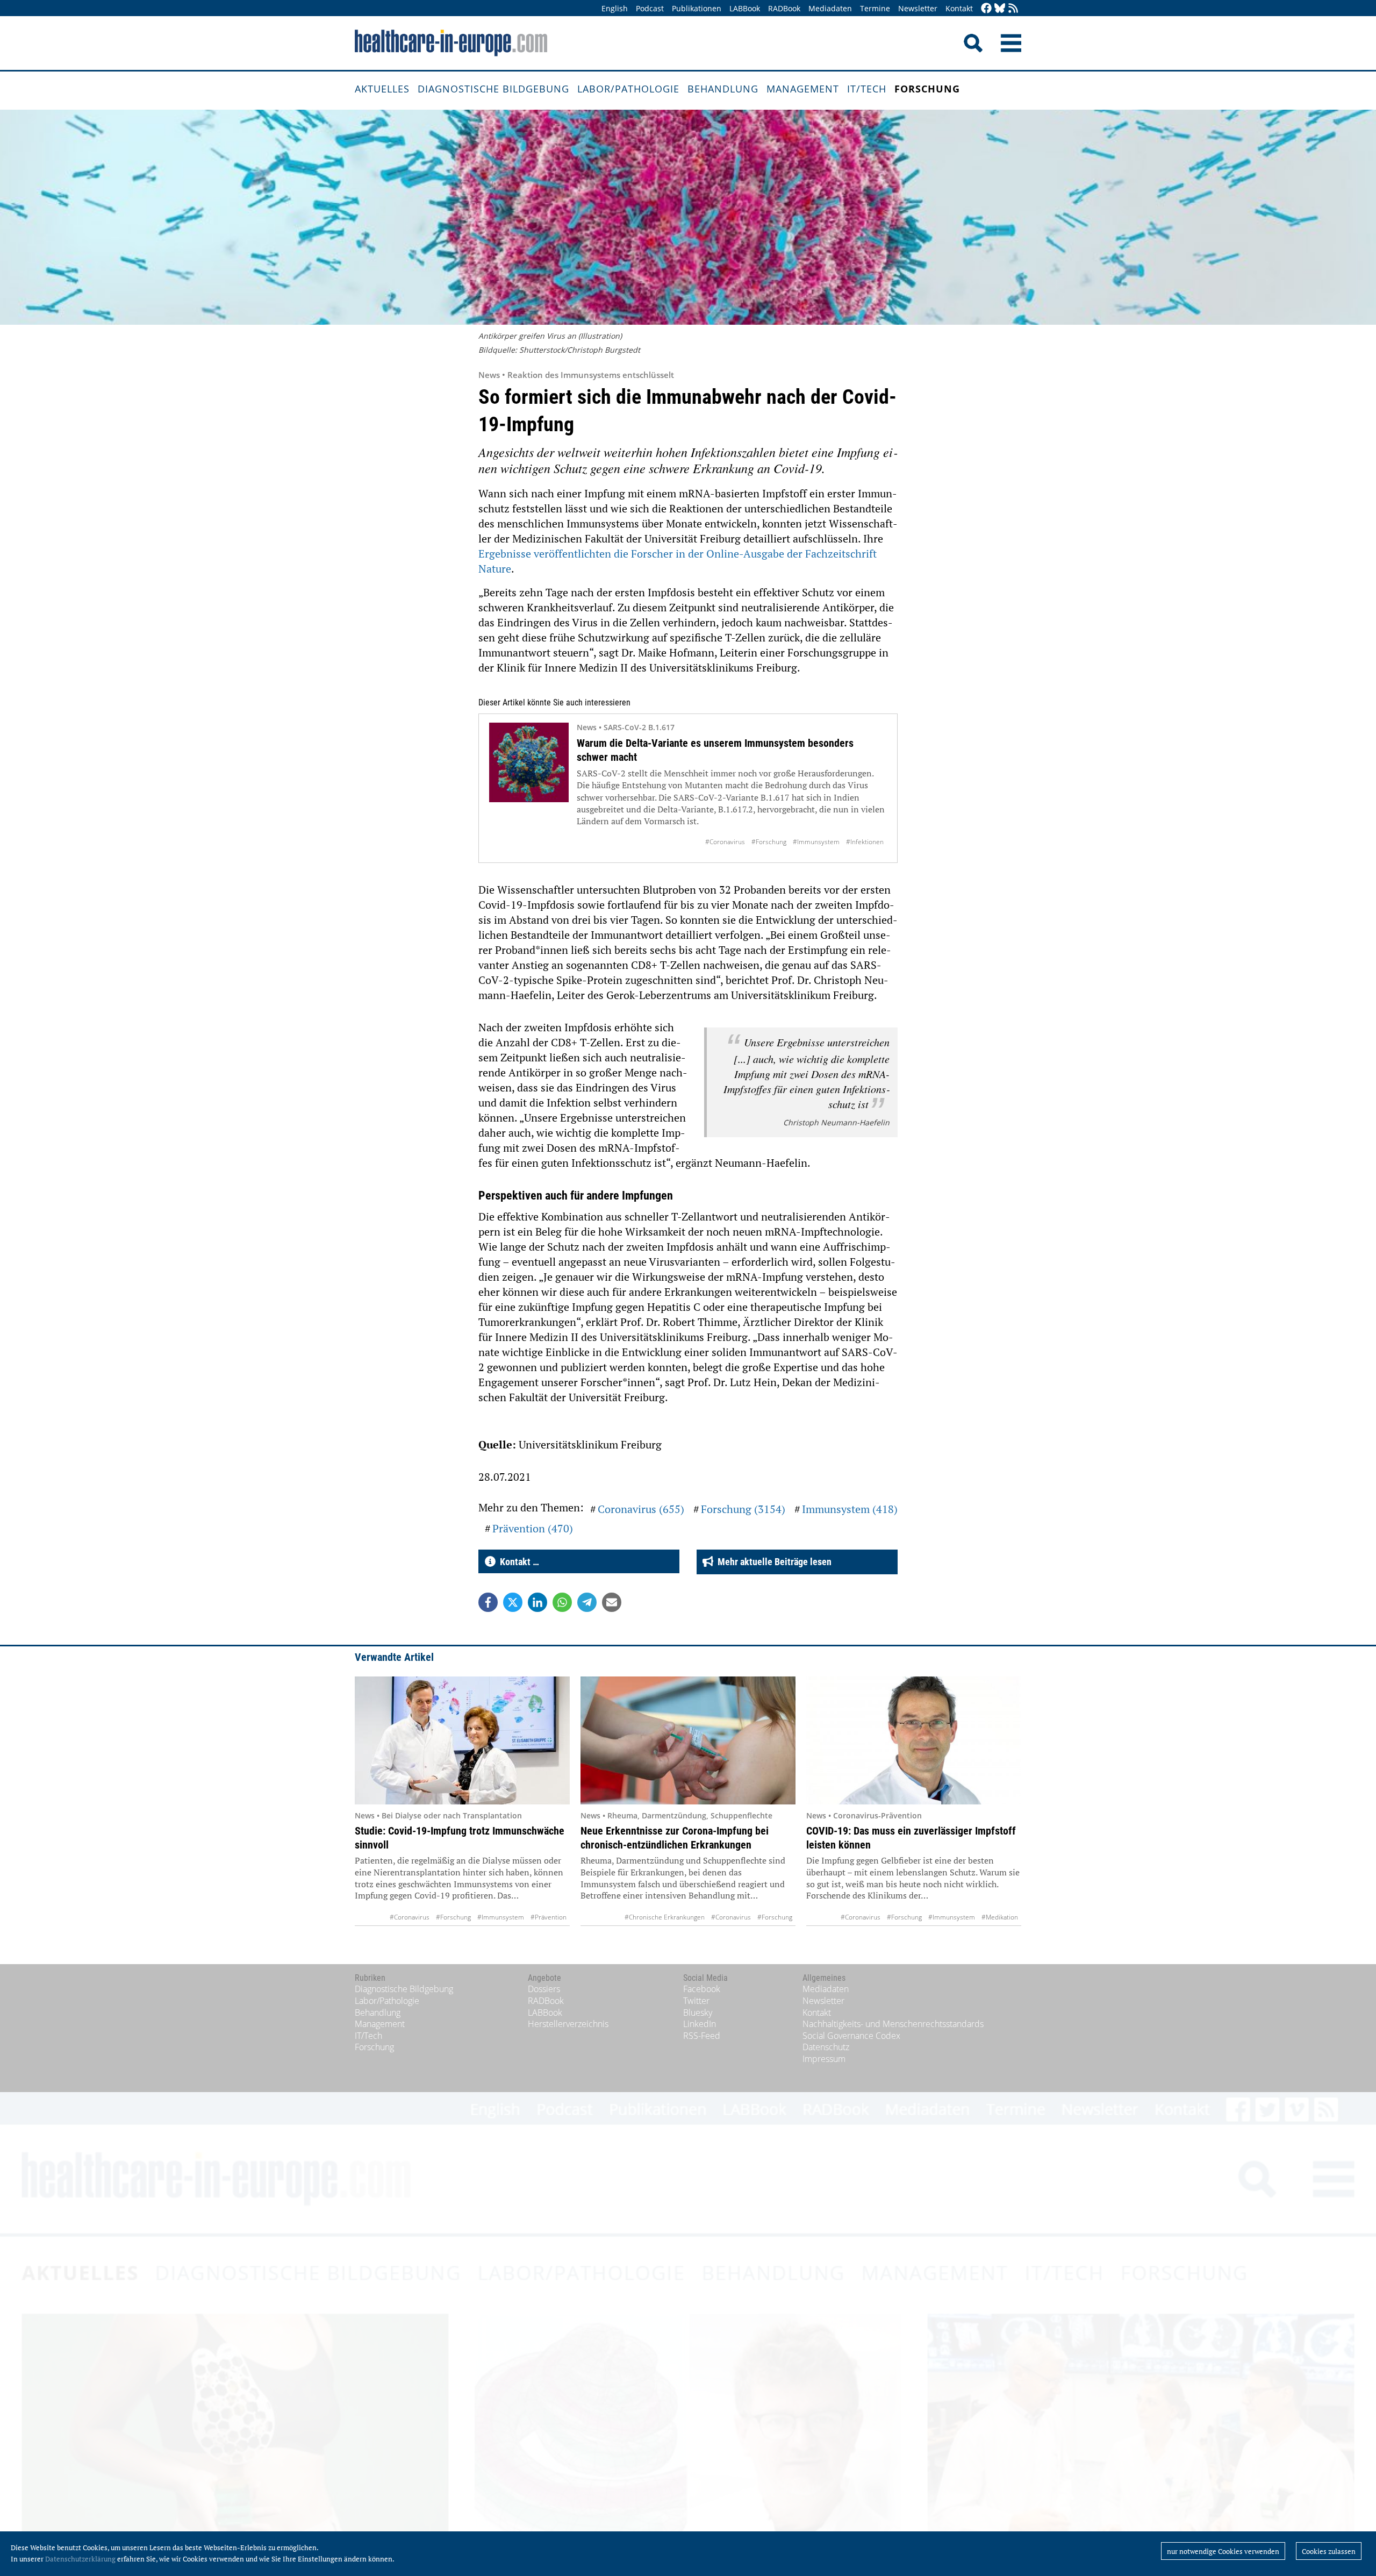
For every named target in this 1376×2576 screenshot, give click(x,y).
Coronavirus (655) (641, 1509)
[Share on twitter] (513, 1602)
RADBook (784, 8)
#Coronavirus (725, 842)
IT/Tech (867, 89)
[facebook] (986, 9)
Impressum (824, 2059)
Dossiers (544, 1989)
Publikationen (697, 8)
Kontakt (959, 8)
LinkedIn (700, 2024)
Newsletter (918, 8)
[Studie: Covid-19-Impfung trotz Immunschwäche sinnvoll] (462, 1740)
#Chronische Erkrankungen (665, 1917)
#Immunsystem (816, 842)
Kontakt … (517, 1562)
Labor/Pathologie (628, 89)
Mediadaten (830, 8)
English (615, 8)
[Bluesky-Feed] (1000, 9)
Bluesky (698, 2013)
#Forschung (769, 842)
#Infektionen (865, 842)
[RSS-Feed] (1013, 9)
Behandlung (723, 89)
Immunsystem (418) (850, 1509)
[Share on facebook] (488, 1602)
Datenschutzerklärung (80, 2559)
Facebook (702, 1989)
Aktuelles (382, 89)
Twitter (696, 2001)
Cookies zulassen (1329, 2551)
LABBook (745, 8)
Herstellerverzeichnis (568, 2024)
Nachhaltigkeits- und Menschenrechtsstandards (893, 2024)
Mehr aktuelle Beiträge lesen (772, 1562)
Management (803, 89)
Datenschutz (826, 2047)
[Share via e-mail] (612, 1602)
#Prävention (549, 1917)
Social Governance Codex (851, 2036)
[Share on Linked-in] (537, 1602)
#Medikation (1000, 1917)
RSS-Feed (702, 2036)
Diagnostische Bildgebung (493, 89)
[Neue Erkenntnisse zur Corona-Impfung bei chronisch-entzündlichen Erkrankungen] (688, 1740)
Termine (875, 8)
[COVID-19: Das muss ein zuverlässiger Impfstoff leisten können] (914, 1740)
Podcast (650, 8)
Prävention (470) (533, 1528)
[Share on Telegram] (587, 1602)
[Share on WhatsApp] (562, 1602)
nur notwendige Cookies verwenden (1223, 2551)
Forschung (927, 89)
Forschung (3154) (743, 1509)
